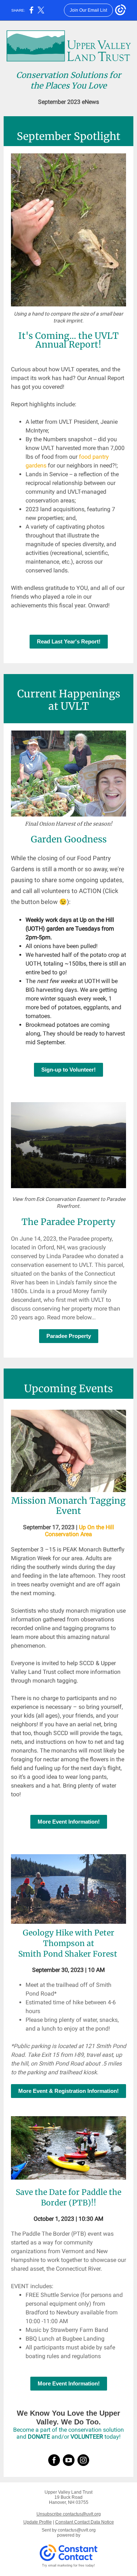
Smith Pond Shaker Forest (68, 1954)
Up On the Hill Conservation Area (79, 1531)
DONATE (39, 2437)
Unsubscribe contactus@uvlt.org (69, 2514)
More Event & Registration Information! (68, 2091)
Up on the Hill (97, 920)
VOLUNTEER (87, 2437)
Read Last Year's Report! (69, 641)
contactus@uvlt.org (77, 2530)
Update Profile (38, 2522)
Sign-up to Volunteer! (68, 1070)
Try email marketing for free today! (68, 2565)
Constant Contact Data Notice (85, 2522)
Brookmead (41, 1025)
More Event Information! (69, 1822)
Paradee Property (69, 1336)
